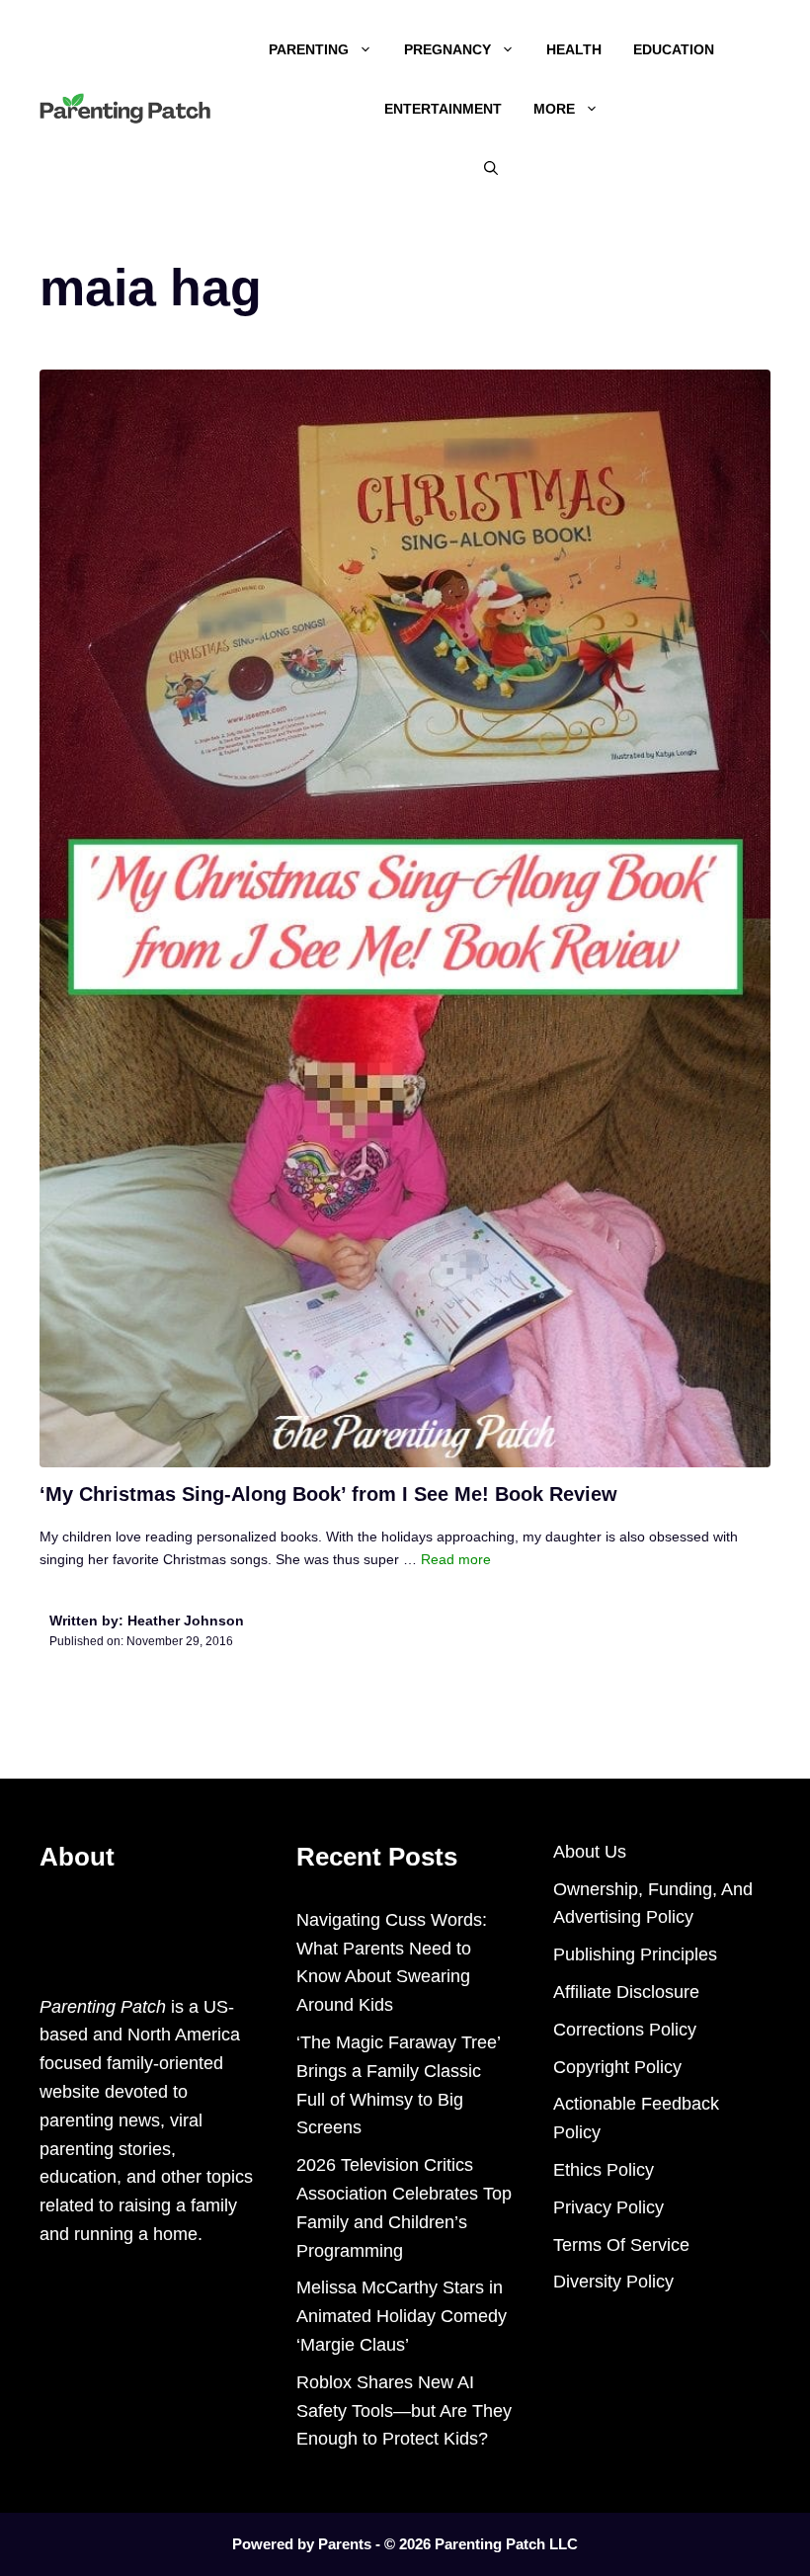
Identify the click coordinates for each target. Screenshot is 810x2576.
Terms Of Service (621, 2245)
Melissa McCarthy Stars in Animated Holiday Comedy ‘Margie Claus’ (402, 2316)
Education (674, 49)
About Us (590, 1852)
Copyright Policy (617, 2067)
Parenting (309, 49)
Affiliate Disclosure (626, 1992)
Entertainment (443, 109)
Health (574, 49)
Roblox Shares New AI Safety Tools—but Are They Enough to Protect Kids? (404, 2411)
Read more (456, 1559)
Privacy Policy (608, 2207)
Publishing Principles (635, 1954)
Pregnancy (447, 49)
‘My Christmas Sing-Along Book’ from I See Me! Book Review (328, 1494)
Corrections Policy (625, 2030)
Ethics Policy (604, 2170)
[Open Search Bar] (491, 168)
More (554, 109)
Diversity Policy (613, 2282)
